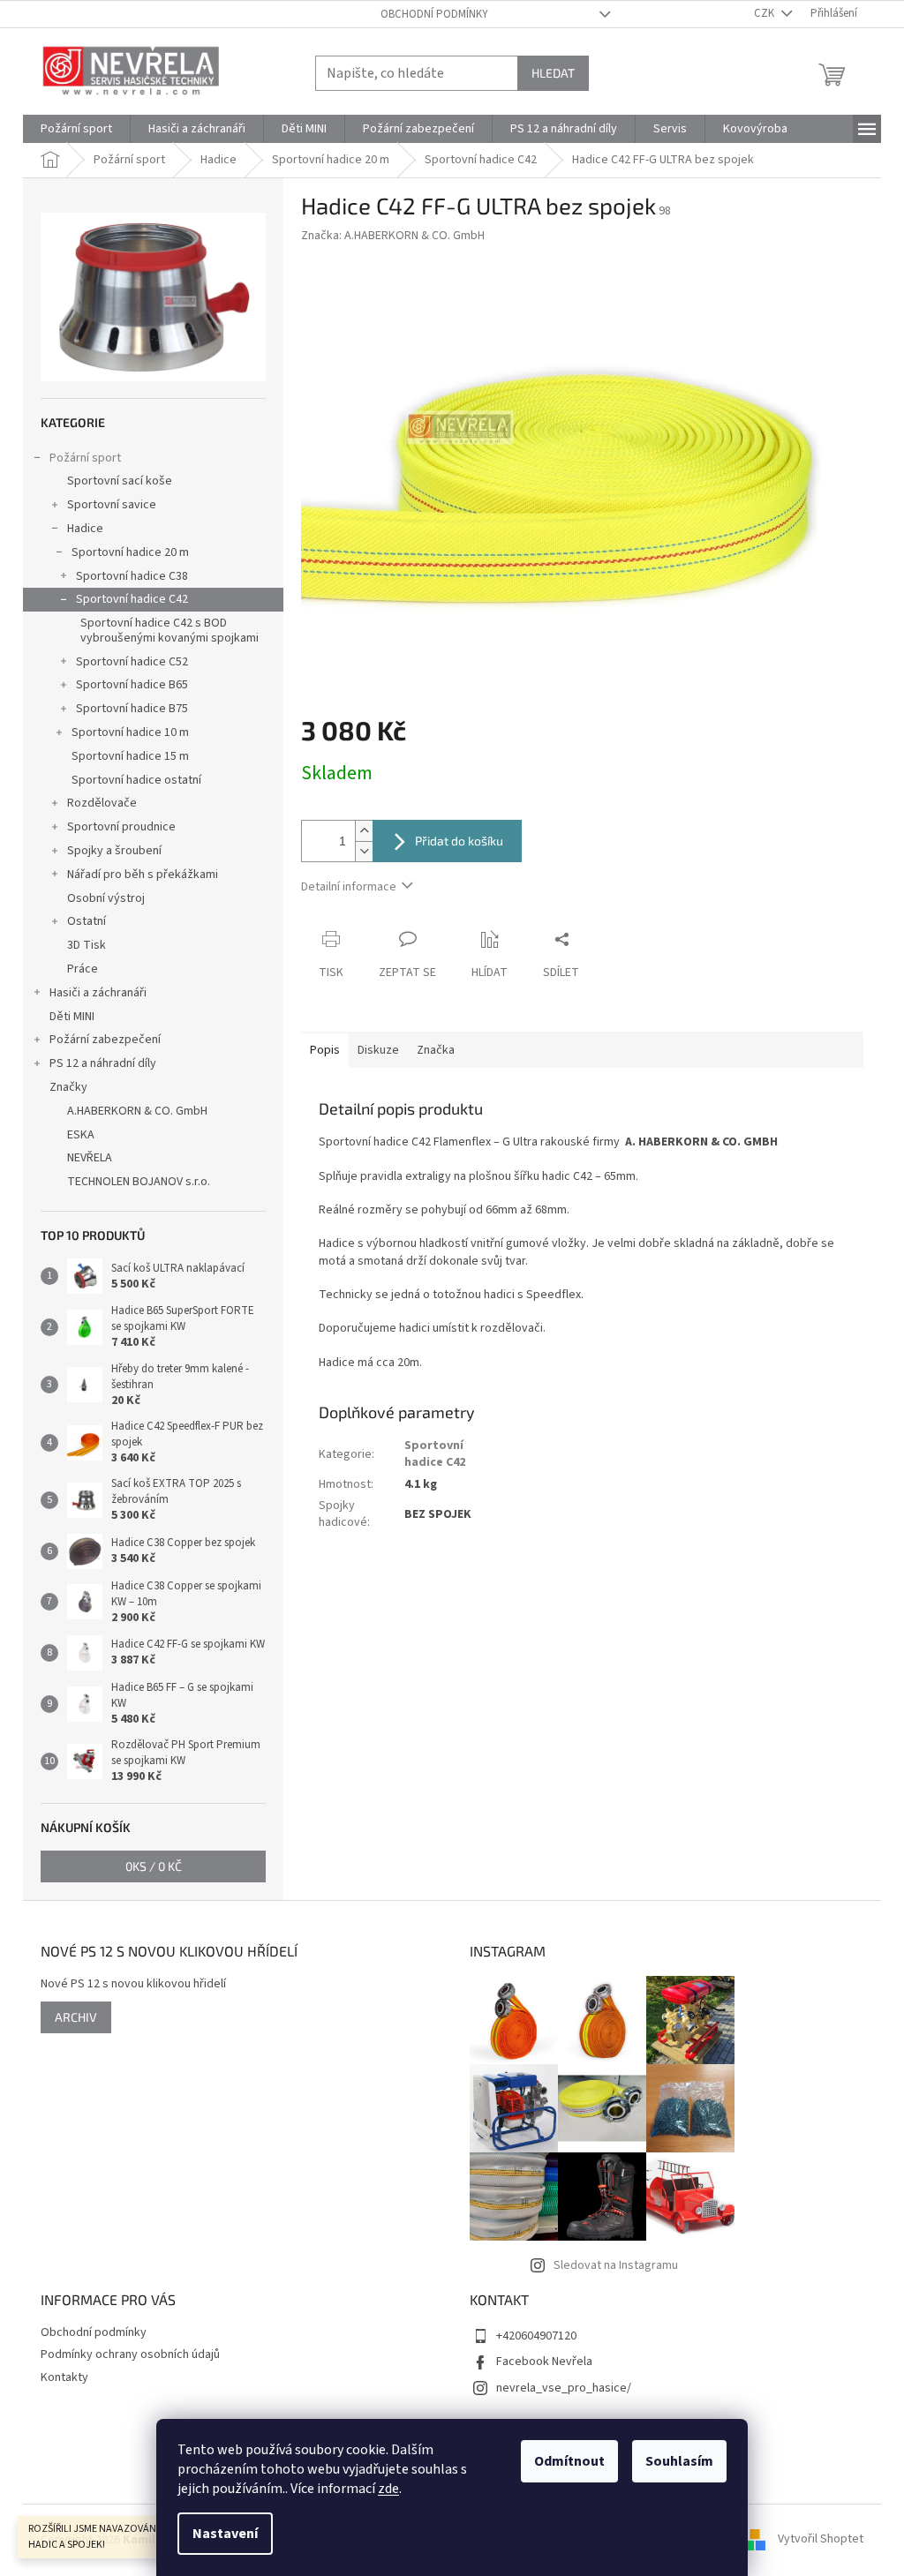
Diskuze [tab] (378, 1050)
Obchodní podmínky (434, 14)
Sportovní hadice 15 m (130, 756)
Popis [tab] (325, 1050)
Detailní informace (349, 887)
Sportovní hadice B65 (132, 685)
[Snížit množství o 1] (364, 851)
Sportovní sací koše (120, 481)
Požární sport (85, 458)
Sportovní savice (112, 505)
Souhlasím (679, 2461)
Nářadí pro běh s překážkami (143, 875)
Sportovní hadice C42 (132, 599)
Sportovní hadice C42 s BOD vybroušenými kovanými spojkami (169, 631)
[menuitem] (76, 129)
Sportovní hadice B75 (132, 709)
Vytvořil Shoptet (821, 2540)
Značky (68, 1087)
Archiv (76, 2017)
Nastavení (225, 2534)
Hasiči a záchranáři (98, 993)
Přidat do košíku (459, 841)
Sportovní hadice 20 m (130, 552)
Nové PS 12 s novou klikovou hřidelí (133, 1984)
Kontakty (64, 2377)
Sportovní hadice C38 (132, 576)
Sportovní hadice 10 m (130, 732)
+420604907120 (536, 2336)
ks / (154, 1866)
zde (388, 2489)
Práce (83, 969)
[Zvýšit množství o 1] (364, 831)
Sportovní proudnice (121, 827)
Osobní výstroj (106, 898)
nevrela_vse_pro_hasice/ (564, 2388)
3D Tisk (87, 945)
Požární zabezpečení (105, 1040)
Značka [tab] (436, 1050)
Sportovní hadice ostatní (136, 780)
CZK (765, 13)
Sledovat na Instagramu (616, 2265)
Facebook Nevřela (544, 2362)
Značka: (393, 236)
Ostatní (87, 921)
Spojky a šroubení (114, 851)
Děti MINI (72, 1017)
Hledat (553, 73)
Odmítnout (569, 2461)
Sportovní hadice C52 (132, 662)
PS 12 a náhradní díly (103, 1063)
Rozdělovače (102, 803)
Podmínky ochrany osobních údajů (130, 2354)
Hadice (85, 529)
